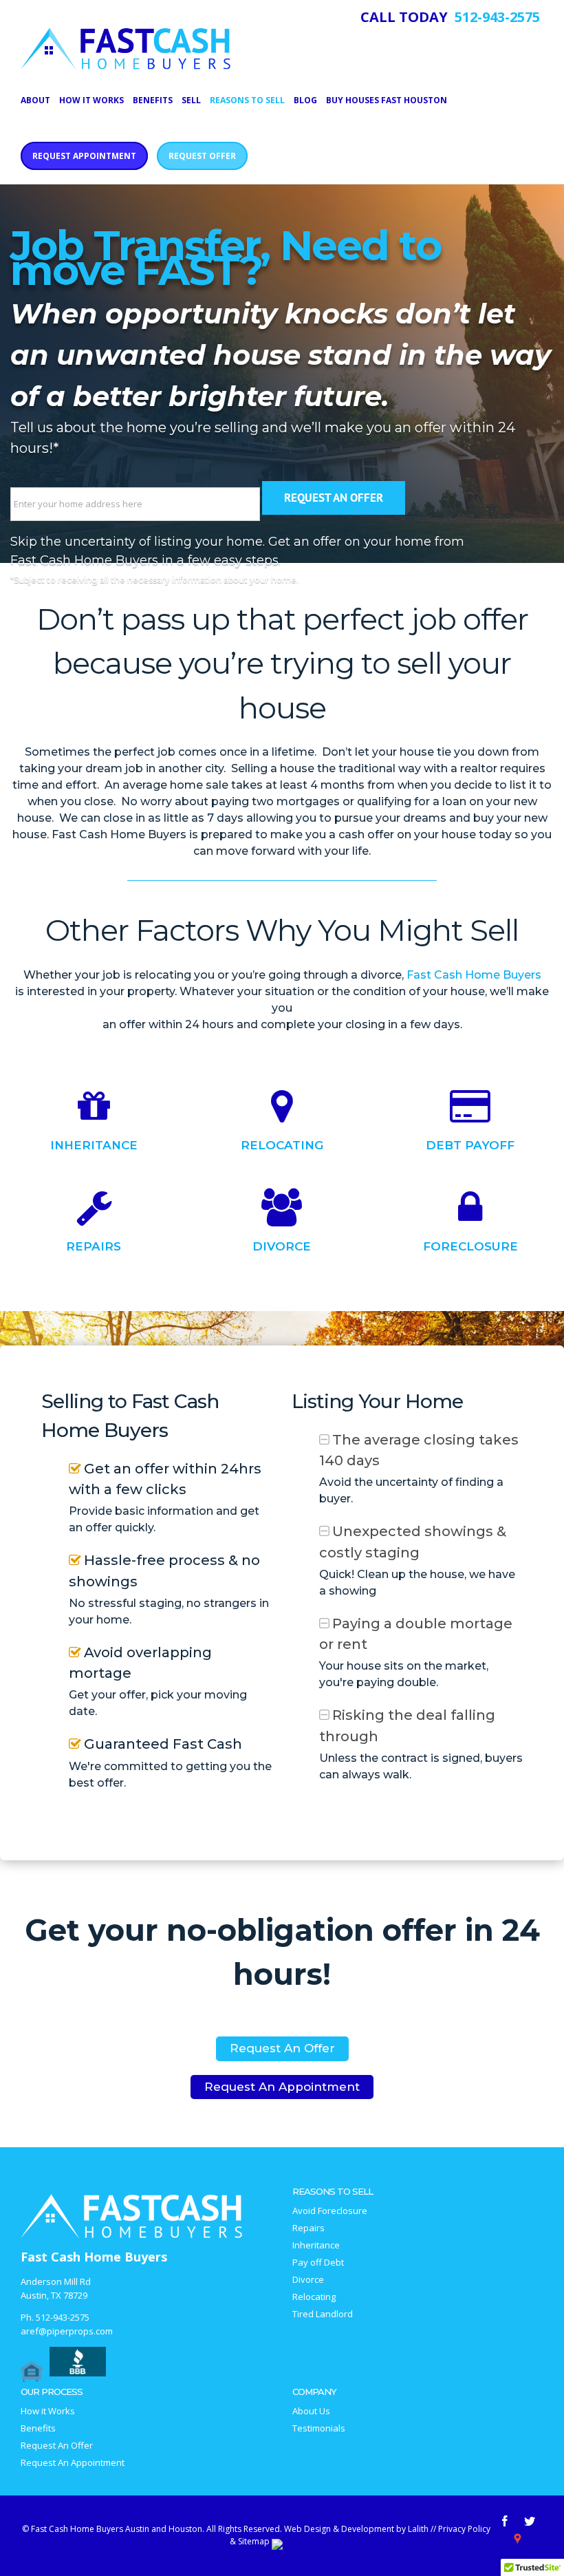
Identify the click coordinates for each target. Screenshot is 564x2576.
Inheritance (94, 1145)
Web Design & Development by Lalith (356, 2529)
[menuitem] (40, 99)
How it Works (48, 2411)
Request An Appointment (282, 2087)
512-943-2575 (63, 2317)
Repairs (94, 1246)
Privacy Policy (464, 2529)
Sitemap (254, 2541)
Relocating (282, 1145)
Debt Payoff (470, 1145)
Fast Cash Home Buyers (474, 975)
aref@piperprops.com (67, 2331)
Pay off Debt (318, 2263)
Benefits (38, 2428)
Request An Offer (282, 2048)
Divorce (282, 1246)
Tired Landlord (323, 2314)
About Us (311, 2411)
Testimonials (319, 2428)
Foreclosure (470, 1246)
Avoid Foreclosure (330, 2211)
